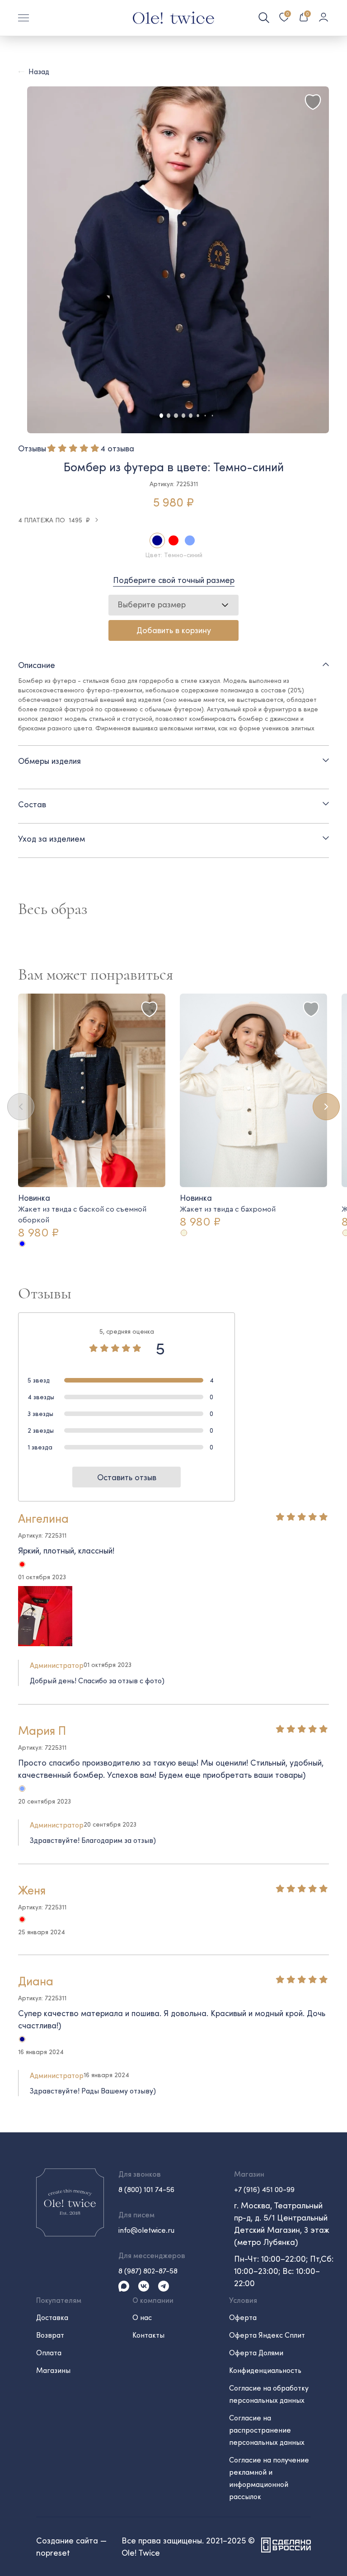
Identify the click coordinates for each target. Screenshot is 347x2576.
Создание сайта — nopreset (71, 2546)
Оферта (243, 2317)
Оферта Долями (256, 2352)
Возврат (50, 2335)
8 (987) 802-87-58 (148, 2271)
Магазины (53, 2370)
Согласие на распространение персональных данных (267, 2430)
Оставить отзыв (127, 1477)
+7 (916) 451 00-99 (264, 2189)
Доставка (52, 2317)
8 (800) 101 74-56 (146, 2189)
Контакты (148, 2335)
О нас (142, 2317)
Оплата (49, 2352)
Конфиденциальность (265, 2370)
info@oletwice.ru (146, 2230)
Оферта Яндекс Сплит (267, 2335)
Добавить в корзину (174, 630)
